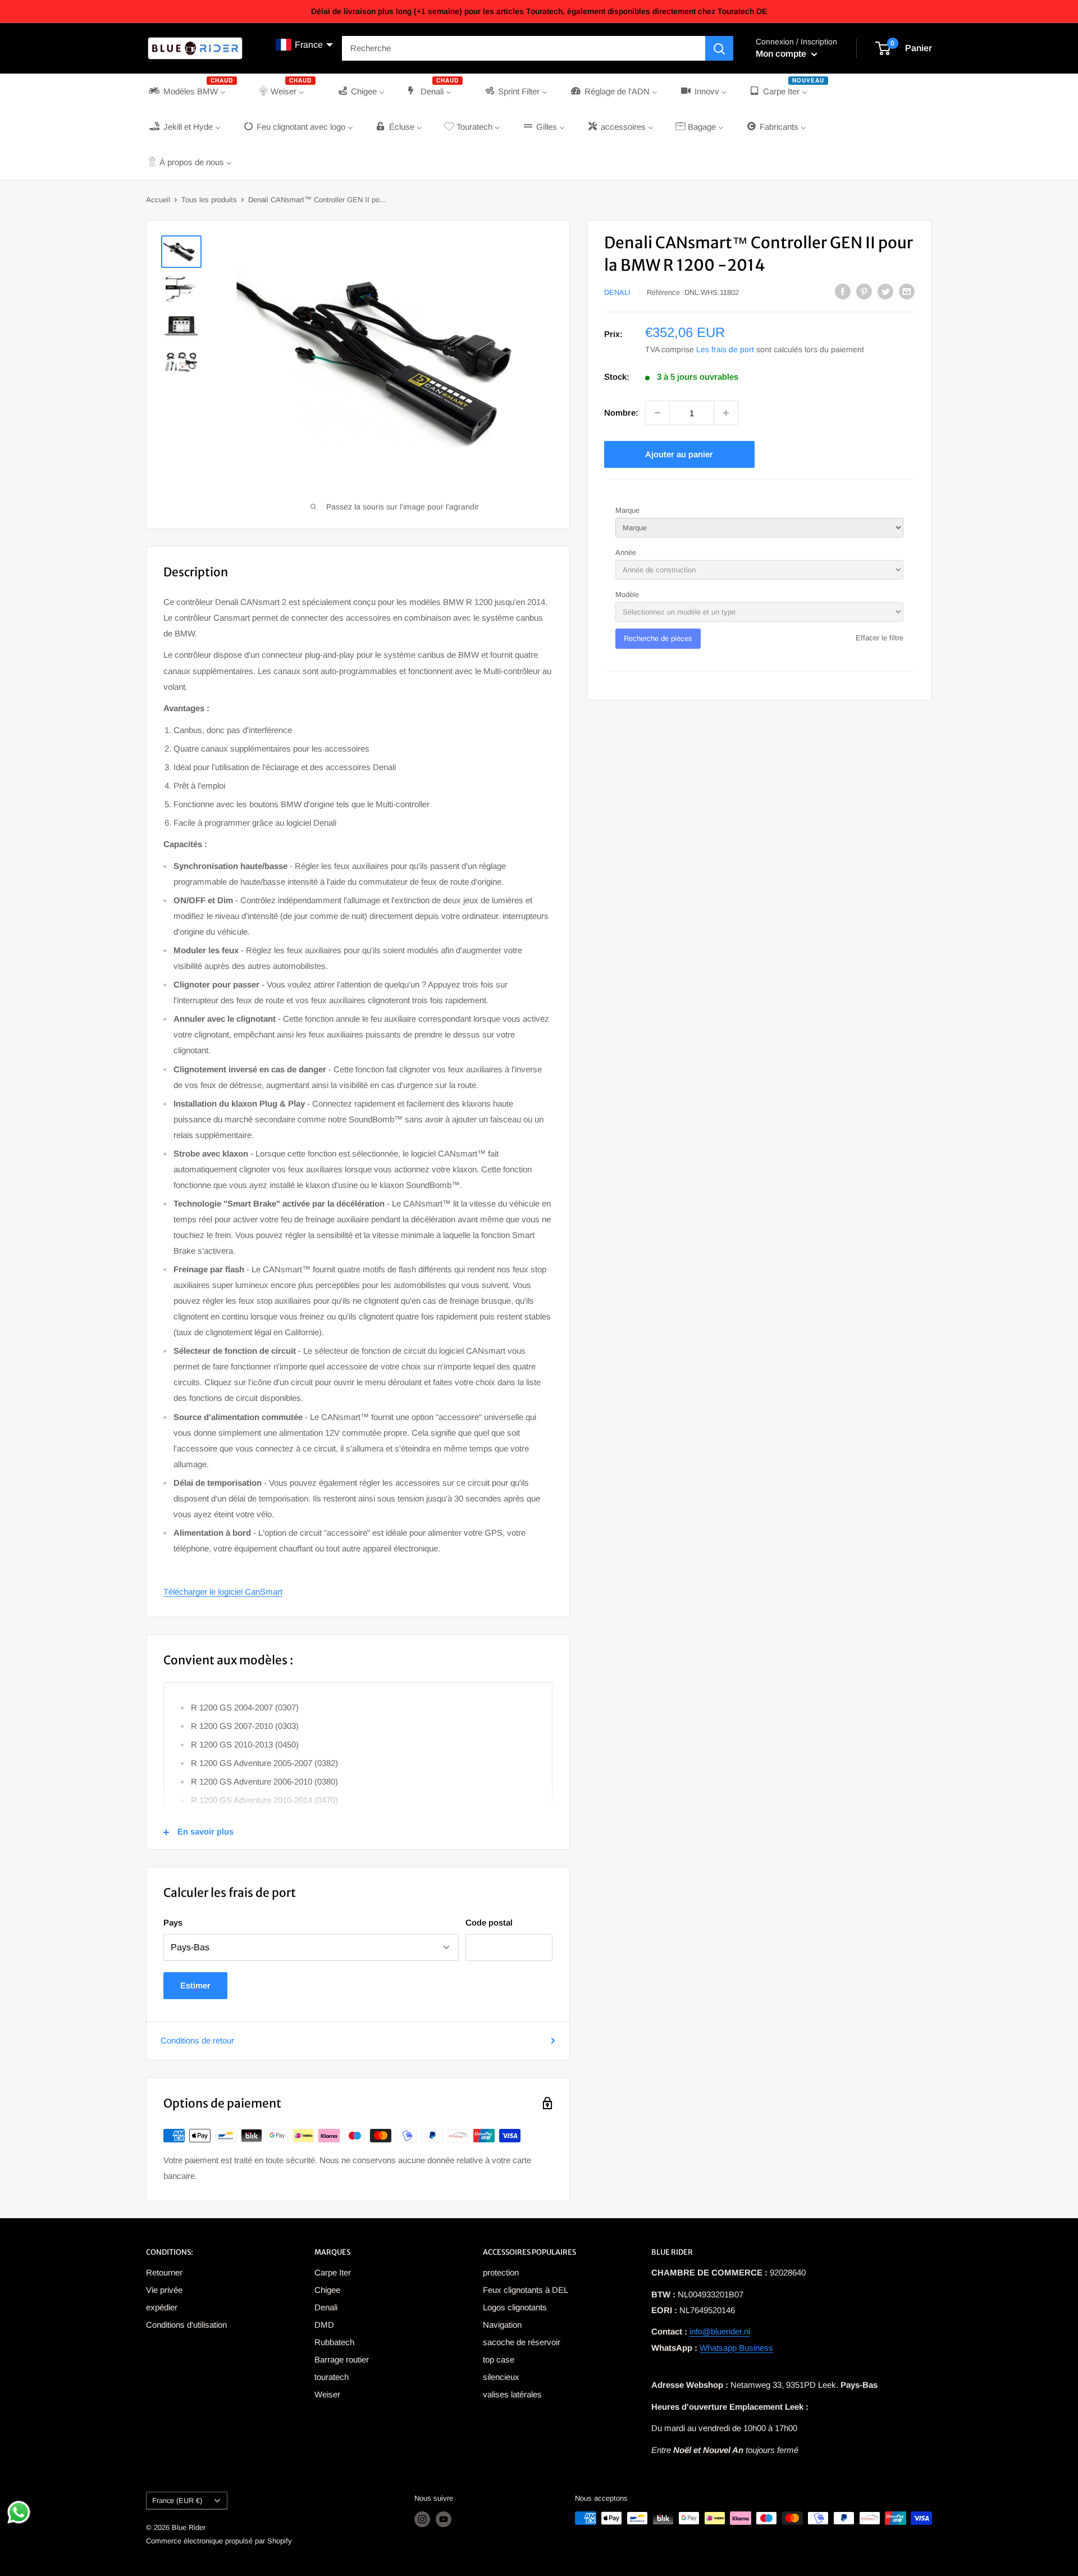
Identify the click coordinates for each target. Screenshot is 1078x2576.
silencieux (501, 2377)
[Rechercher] (719, 48)
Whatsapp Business (736, 2348)
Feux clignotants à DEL (526, 2290)
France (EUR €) (177, 2500)
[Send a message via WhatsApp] (19, 2512)
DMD (324, 2325)
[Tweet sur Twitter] (885, 291)
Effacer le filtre (880, 638)
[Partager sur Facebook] (843, 291)
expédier (162, 2307)
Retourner (164, 2272)
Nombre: (621, 413)
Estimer (195, 1985)
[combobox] (524, 48)
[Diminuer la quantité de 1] (657, 413)
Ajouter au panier (679, 454)
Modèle (627, 595)
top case (499, 2359)
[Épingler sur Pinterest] (864, 291)
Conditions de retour (197, 2040)
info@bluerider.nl (720, 2331)
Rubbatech (334, 2342)
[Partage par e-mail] (907, 291)
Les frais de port (725, 349)
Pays (173, 1922)
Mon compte (782, 54)
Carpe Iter (333, 2272)
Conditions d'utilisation (186, 2325)
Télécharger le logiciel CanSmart (223, 1592)
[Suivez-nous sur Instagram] (422, 2519)
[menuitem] (192, 91)
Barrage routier (342, 2359)
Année (626, 552)
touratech (332, 2377)
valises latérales (512, 2394)
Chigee (327, 2290)
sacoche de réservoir (522, 2342)
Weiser (327, 2394)
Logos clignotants (515, 2307)
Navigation (502, 2325)
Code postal (489, 1922)
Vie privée (164, 2290)
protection (501, 2272)
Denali (617, 292)
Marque (627, 510)
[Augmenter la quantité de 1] (726, 413)
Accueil (158, 200)
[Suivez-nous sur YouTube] (444, 2519)
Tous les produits (209, 200)
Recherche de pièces (658, 638)
